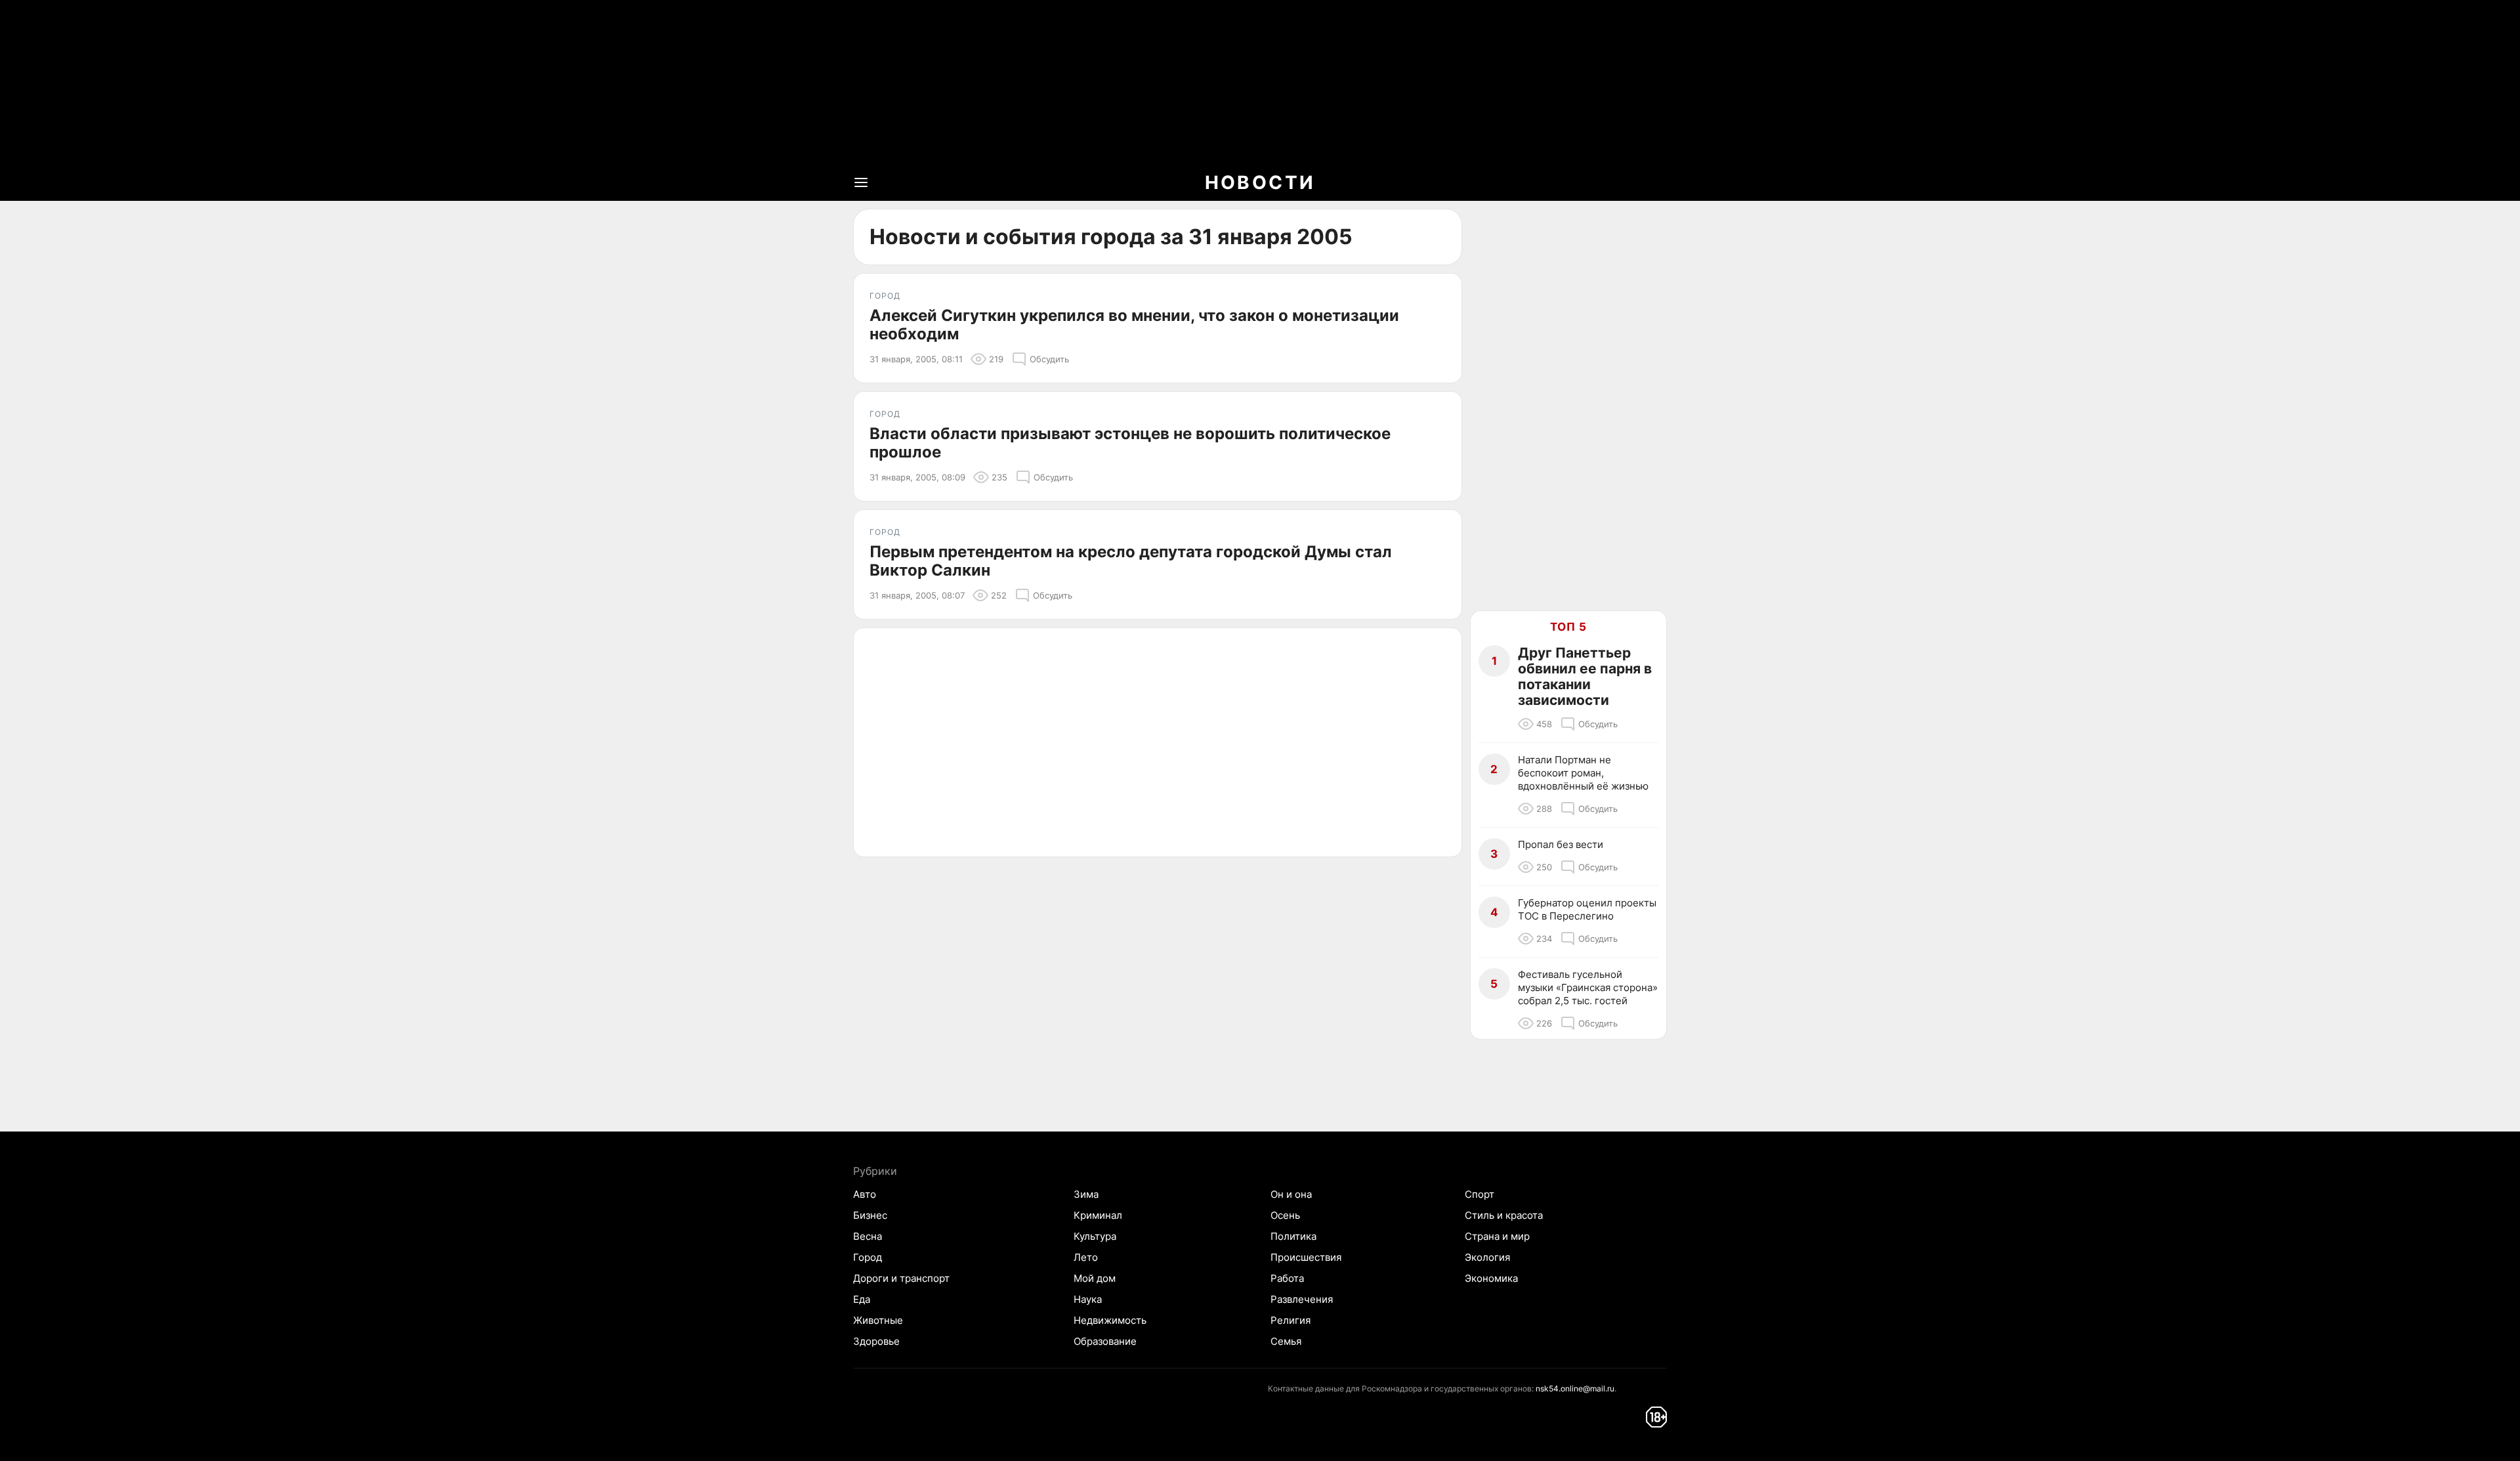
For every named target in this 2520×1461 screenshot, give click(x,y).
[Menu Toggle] (861, 182)
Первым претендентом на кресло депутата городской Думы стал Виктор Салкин (1131, 561)
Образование (1105, 1341)
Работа (1287, 1278)
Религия (1291, 1320)
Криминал (1098, 1215)
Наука (1088, 1299)
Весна (868, 1236)
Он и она (1291, 1194)
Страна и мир (1497, 1236)
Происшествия (1306, 1257)
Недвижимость (1110, 1320)
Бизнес (870, 1215)
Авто (865, 1194)
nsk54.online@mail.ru (1575, 1388)
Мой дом (1095, 1278)
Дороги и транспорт (901, 1278)
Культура (1095, 1236)
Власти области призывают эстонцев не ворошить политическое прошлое (1130, 443)
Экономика (1491, 1278)
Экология (1487, 1257)
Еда (862, 1299)
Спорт (1480, 1194)
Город (868, 1257)
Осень (1285, 1215)
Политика (1293, 1236)
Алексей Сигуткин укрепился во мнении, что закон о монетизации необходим (1134, 325)
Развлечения (1302, 1299)
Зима (1086, 1194)
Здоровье (876, 1341)
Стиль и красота (1504, 1215)
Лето (1086, 1257)
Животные (878, 1320)
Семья (1286, 1341)
